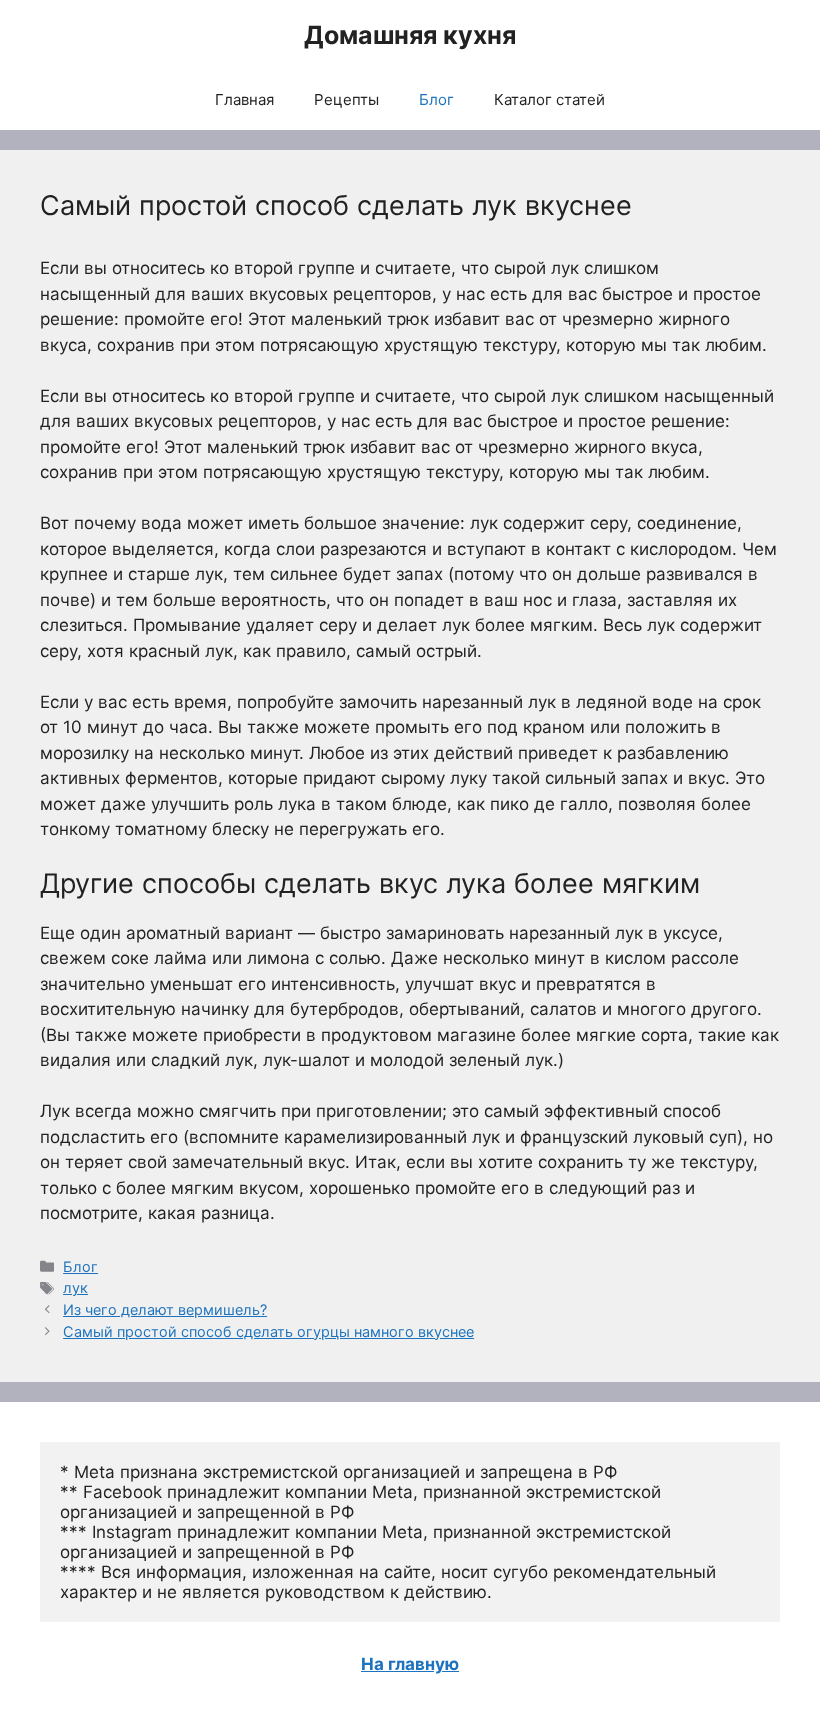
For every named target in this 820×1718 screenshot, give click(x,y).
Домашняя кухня (410, 35)
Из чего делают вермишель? (165, 1309)
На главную (410, 1664)
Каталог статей (549, 99)
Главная (244, 99)
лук (75, 1287)
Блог (436, 99)
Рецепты (346, 99)
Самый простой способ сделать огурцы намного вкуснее (268, 1331)
